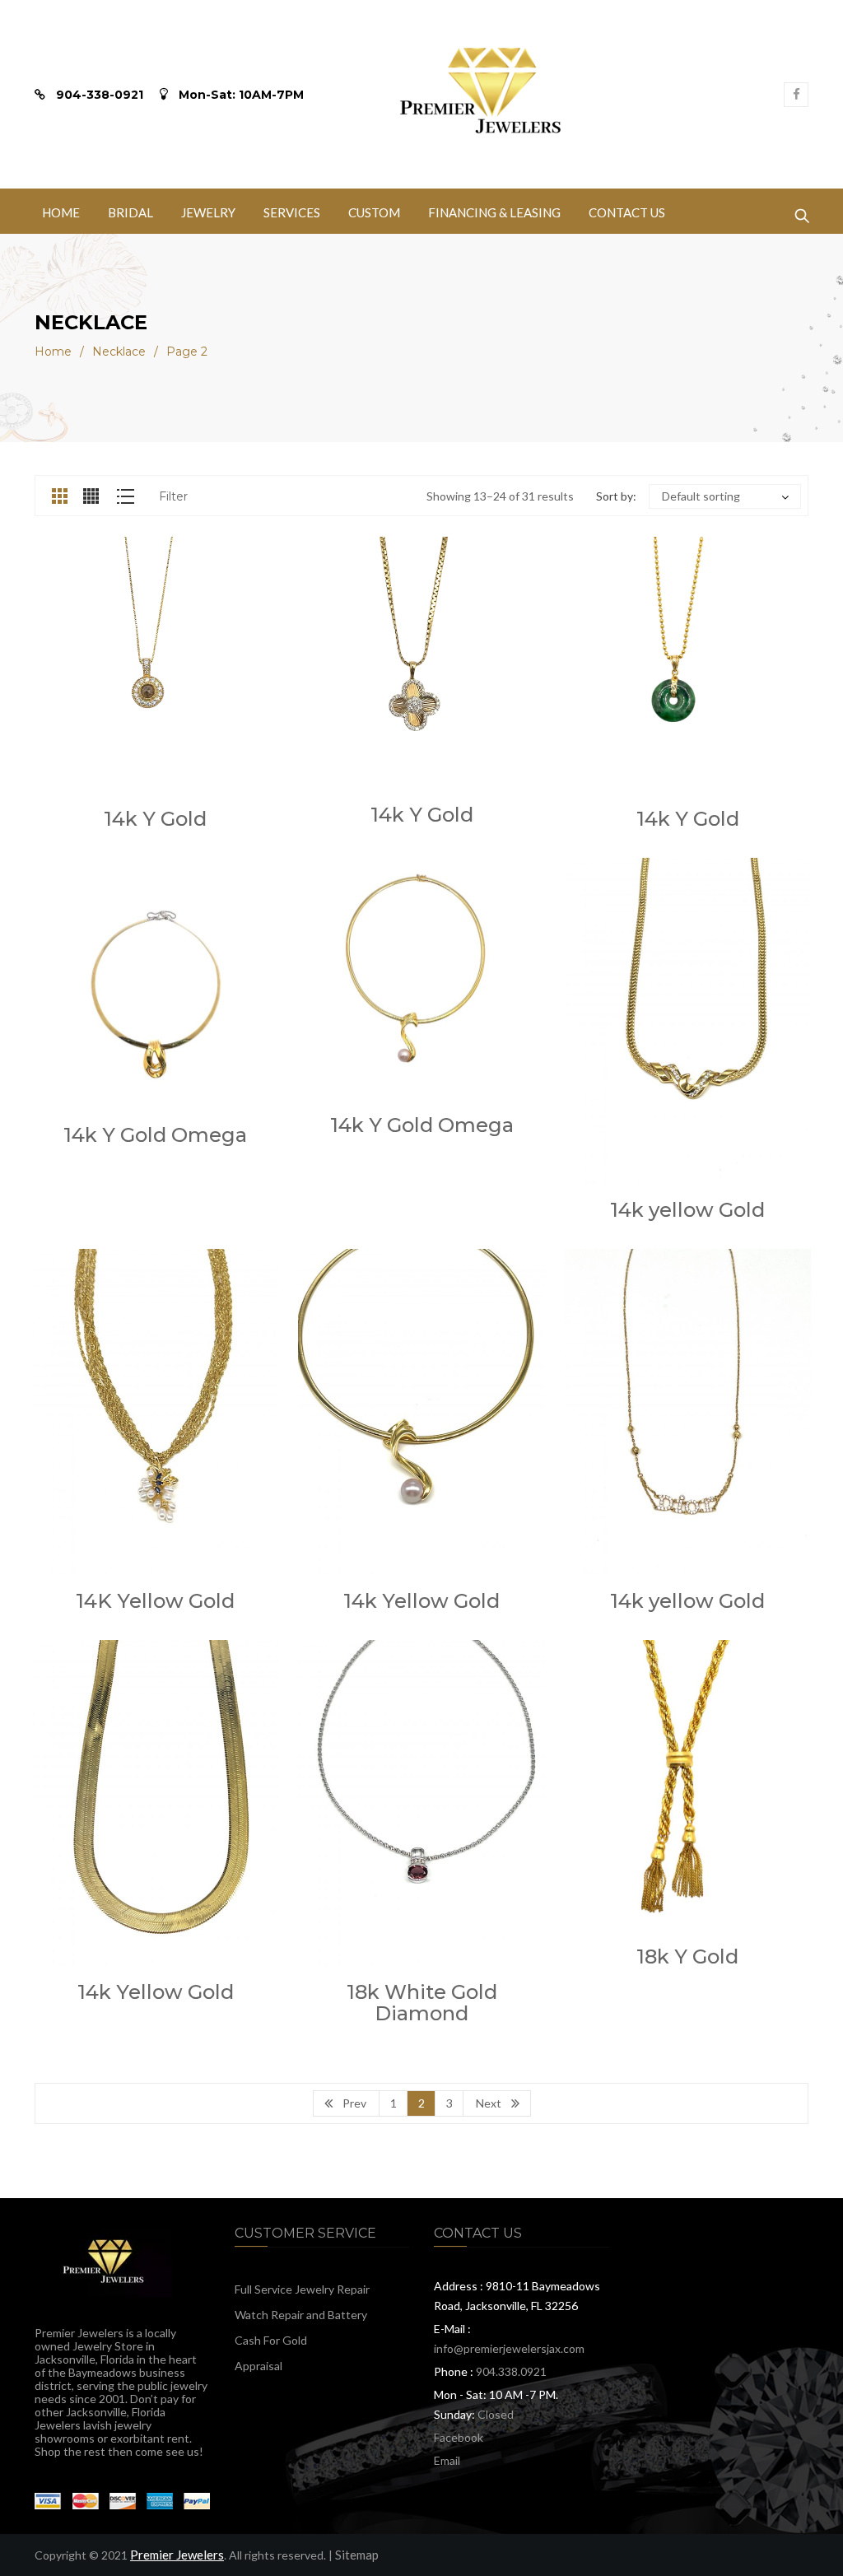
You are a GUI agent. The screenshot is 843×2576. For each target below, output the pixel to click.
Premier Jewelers (177, 2555)
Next (489, 2103)
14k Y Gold (155, 819)
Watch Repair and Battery (301, 2315)
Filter (173, 496)
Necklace (119, 352)
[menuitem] (61, 211)
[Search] (802, 212)
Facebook (459, 2437)
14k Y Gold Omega (155, 1135)
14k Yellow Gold (421, 1601)
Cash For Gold (271, 2340)
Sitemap (357, 2555)
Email (447, 2460)
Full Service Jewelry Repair (302, 2289)
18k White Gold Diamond (422, 2003)
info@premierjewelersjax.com (509, 2348)
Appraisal (258, 2366)
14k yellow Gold (687, 1210)
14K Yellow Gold (155, 1601)
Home (53, 352)
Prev (354, 2103)
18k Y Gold (687, 1956)
